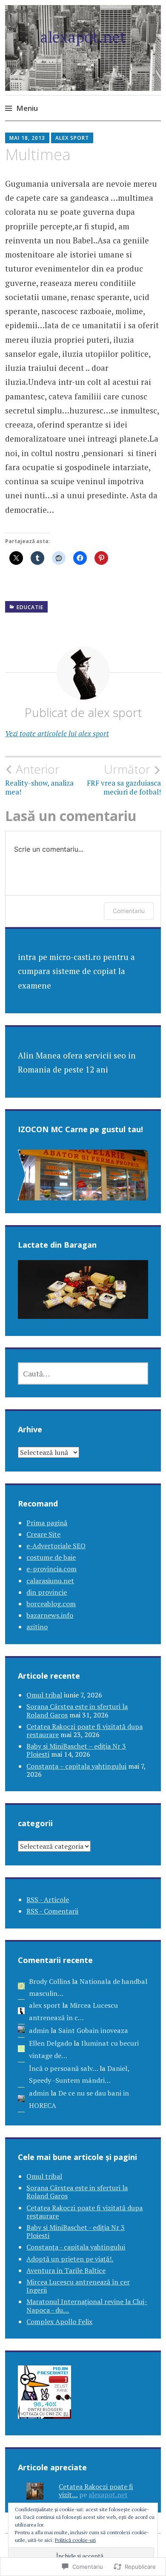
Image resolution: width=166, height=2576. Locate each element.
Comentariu (129, 911)
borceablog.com (51, 1604)
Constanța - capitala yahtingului (76, 2247)
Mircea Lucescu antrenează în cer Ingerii (78, 2286)
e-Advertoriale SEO (56, 1546)
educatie (30, 607)
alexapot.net (83, 37)
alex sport (72, 138)
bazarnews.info (50, 1615)
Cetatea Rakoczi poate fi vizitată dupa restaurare (84, 2212)
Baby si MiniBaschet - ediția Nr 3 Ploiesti (76, 2231)
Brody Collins (50, 1981)
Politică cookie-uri (75, 2540)
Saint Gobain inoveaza (93, 2030)
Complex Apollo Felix (59, 2322)
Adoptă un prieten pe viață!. (70, 2259)
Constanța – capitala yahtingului (76, 1766)
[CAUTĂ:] (83, 1373)
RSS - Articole (48, 1899)
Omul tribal (44, 1695)
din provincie (47, 1592)
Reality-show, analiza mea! (39, 779)
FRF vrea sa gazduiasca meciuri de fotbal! (124, 779)
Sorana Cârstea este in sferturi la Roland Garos (77, 2192)
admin (39, 2030)
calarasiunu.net (50, 1581)
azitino (37, 1627)
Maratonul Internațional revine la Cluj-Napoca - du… (87, 2306)
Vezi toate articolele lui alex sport (57, 733)
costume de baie (51, 1557)
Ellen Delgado (50, 2043)
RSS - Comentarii (52, 1911)
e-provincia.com (52, 1569)
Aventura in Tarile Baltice (66, 2270)
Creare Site (43, 1534)
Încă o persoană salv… (63, 2068)
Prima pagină (47, 1523)
